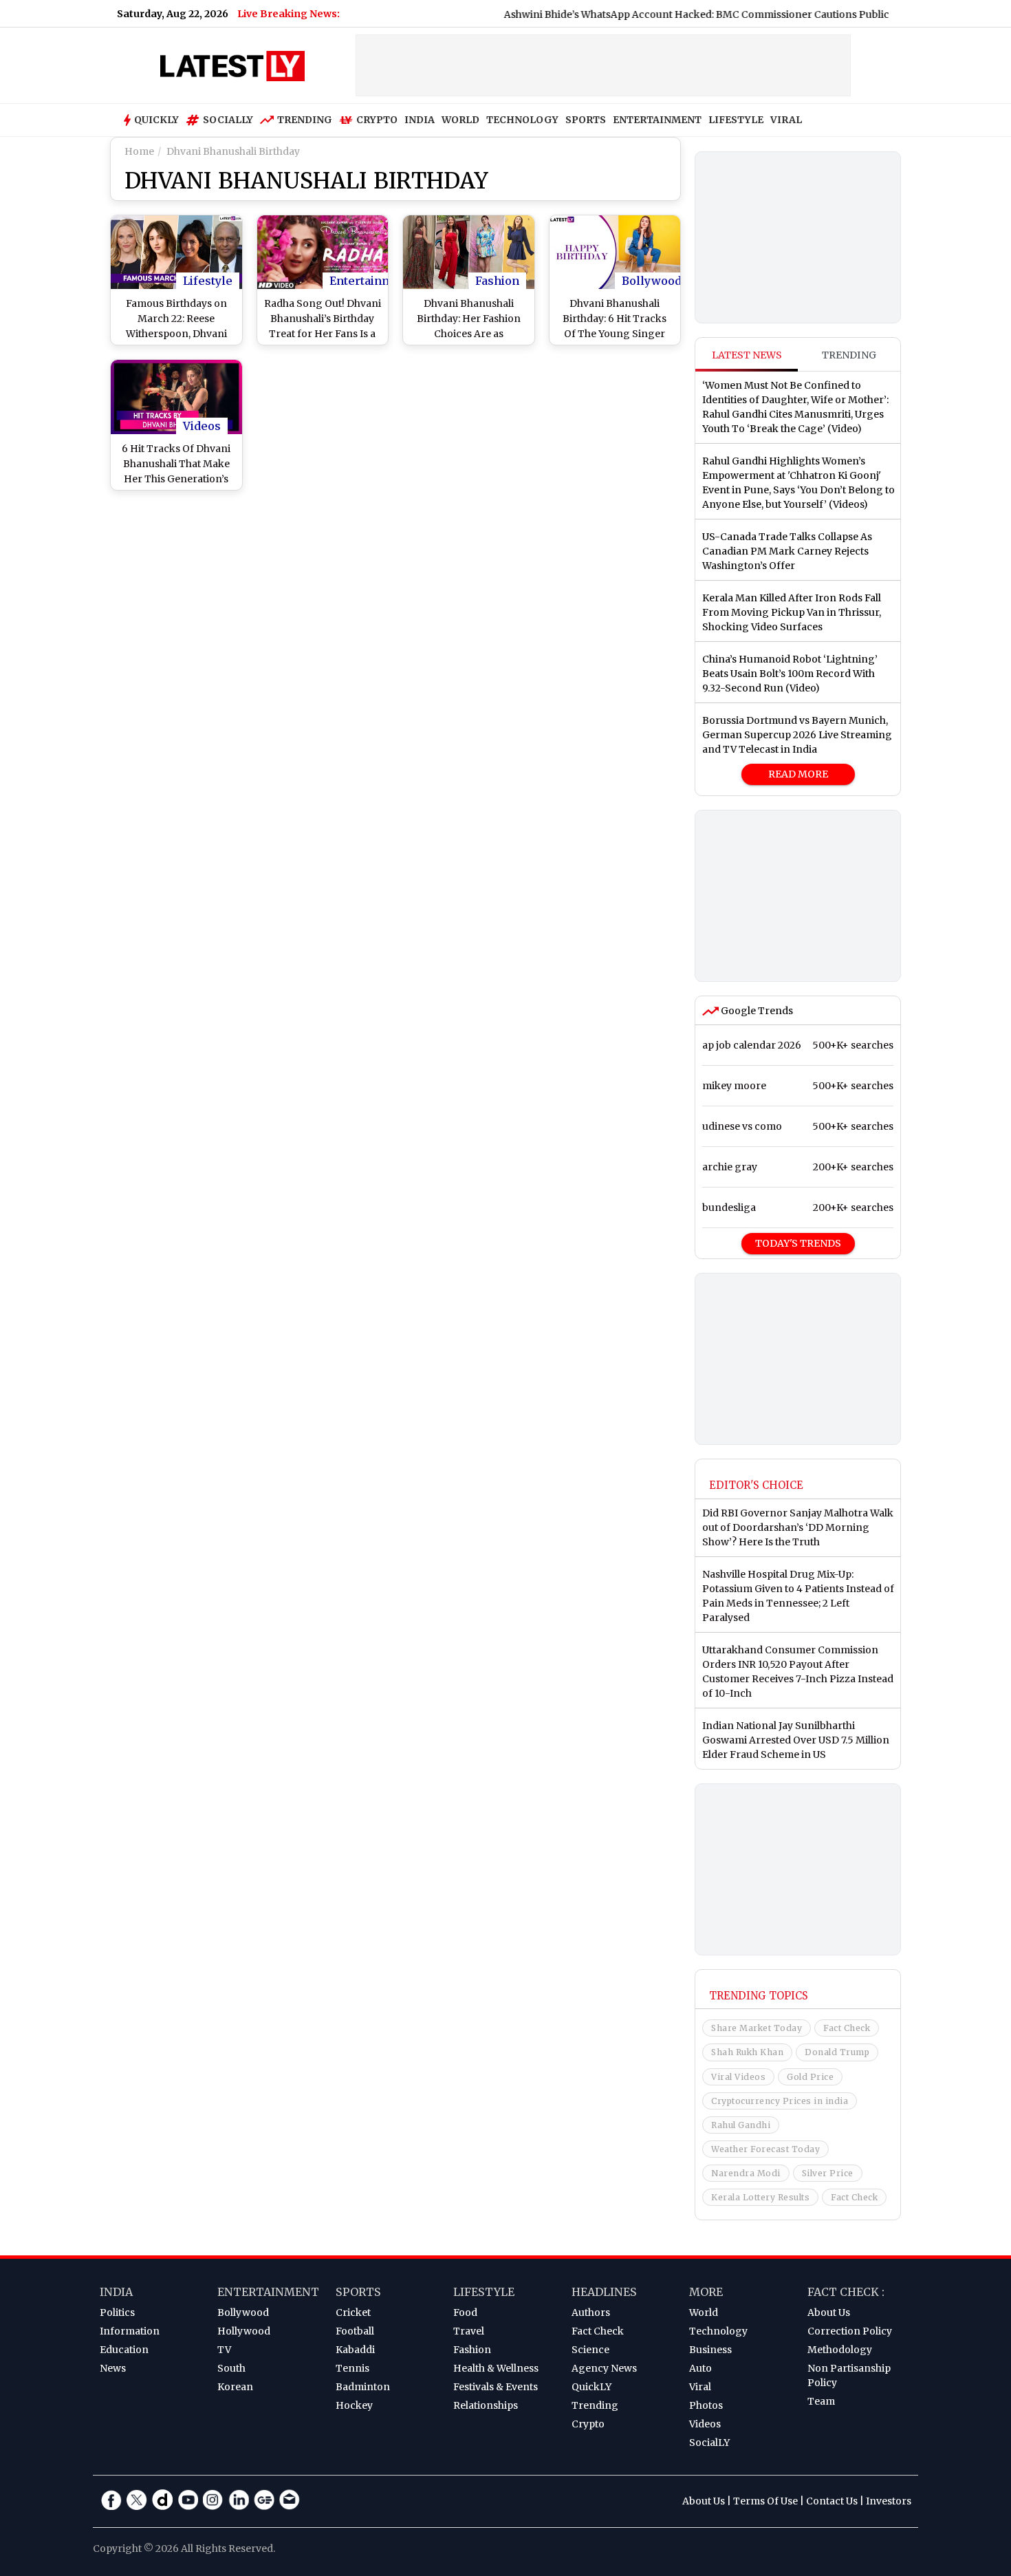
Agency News (604, 2368)
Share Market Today (757, 2028)
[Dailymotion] (162, 2500)
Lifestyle (208, 281)
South (231, 2368)
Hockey (354, 2405)
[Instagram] (213, 2500)
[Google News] (264, 2500)
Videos (202, 426)
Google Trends (756, 1011)
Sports (358, 2292)
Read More (798, 774)
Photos (706, 2405)
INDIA (420, 120)
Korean (235, 2387)
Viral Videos (738, 2077)
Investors (889, 2501)
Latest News (747, 355)
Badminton (363, 2387)
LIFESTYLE (736, 120)
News (113, 2368)
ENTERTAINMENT (657, 120)
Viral (700, 2387)
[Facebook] (111, 2500)
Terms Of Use (765, 2501)
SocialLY (709, 2443)
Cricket (353, 2312)
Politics (117, 2312)
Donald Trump (837, 2052)
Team (821, 2401)
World (704, 2312)
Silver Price (828, 2173)
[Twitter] (137, 2500)
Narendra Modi (746, 2173)
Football (355, 2331)
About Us (829, 2312)
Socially (228, 120)
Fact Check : (846, 2292)
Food (465, 2312)
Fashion (497, 281)
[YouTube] (188, 2500)
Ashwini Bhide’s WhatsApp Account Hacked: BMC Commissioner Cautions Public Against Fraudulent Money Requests (693, 14)
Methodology (840, 2350)
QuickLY (591, 2387)
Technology (718, 2331)
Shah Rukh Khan (747, 2052)
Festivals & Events (496, 2387)
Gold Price (810, 2077)
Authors (591, 2312)
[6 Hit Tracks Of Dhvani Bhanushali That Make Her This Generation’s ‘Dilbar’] (176, 397)
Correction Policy (850, 2331)
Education (124, 2350)
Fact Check (847, 2028)
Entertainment (370, 281)
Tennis (352, 2368)
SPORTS (586, 120)
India (116, 2292)
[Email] (290, 2500)
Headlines (604, 2292)
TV (224, 2350)
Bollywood (652, 281)
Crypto (377, 120)
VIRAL (786, 120)
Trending (305, 120)
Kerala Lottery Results (760, 2197)
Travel (469, 2331)
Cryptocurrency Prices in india (780, 2101)
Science (590, 2350)
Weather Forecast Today (765, 2149)
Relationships (486, 2405)
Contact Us (832, 2501)
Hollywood (244, 2331)
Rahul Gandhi (741, 2125)
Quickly (156, 120)
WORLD (460, 120)
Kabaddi (355, 2350)
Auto (700, 2368)
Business (710, 2350)
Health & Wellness (496, 2368)
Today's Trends (798, 1243)
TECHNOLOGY (522, 120)
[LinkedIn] (239, 2500)
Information (130, 2331)
